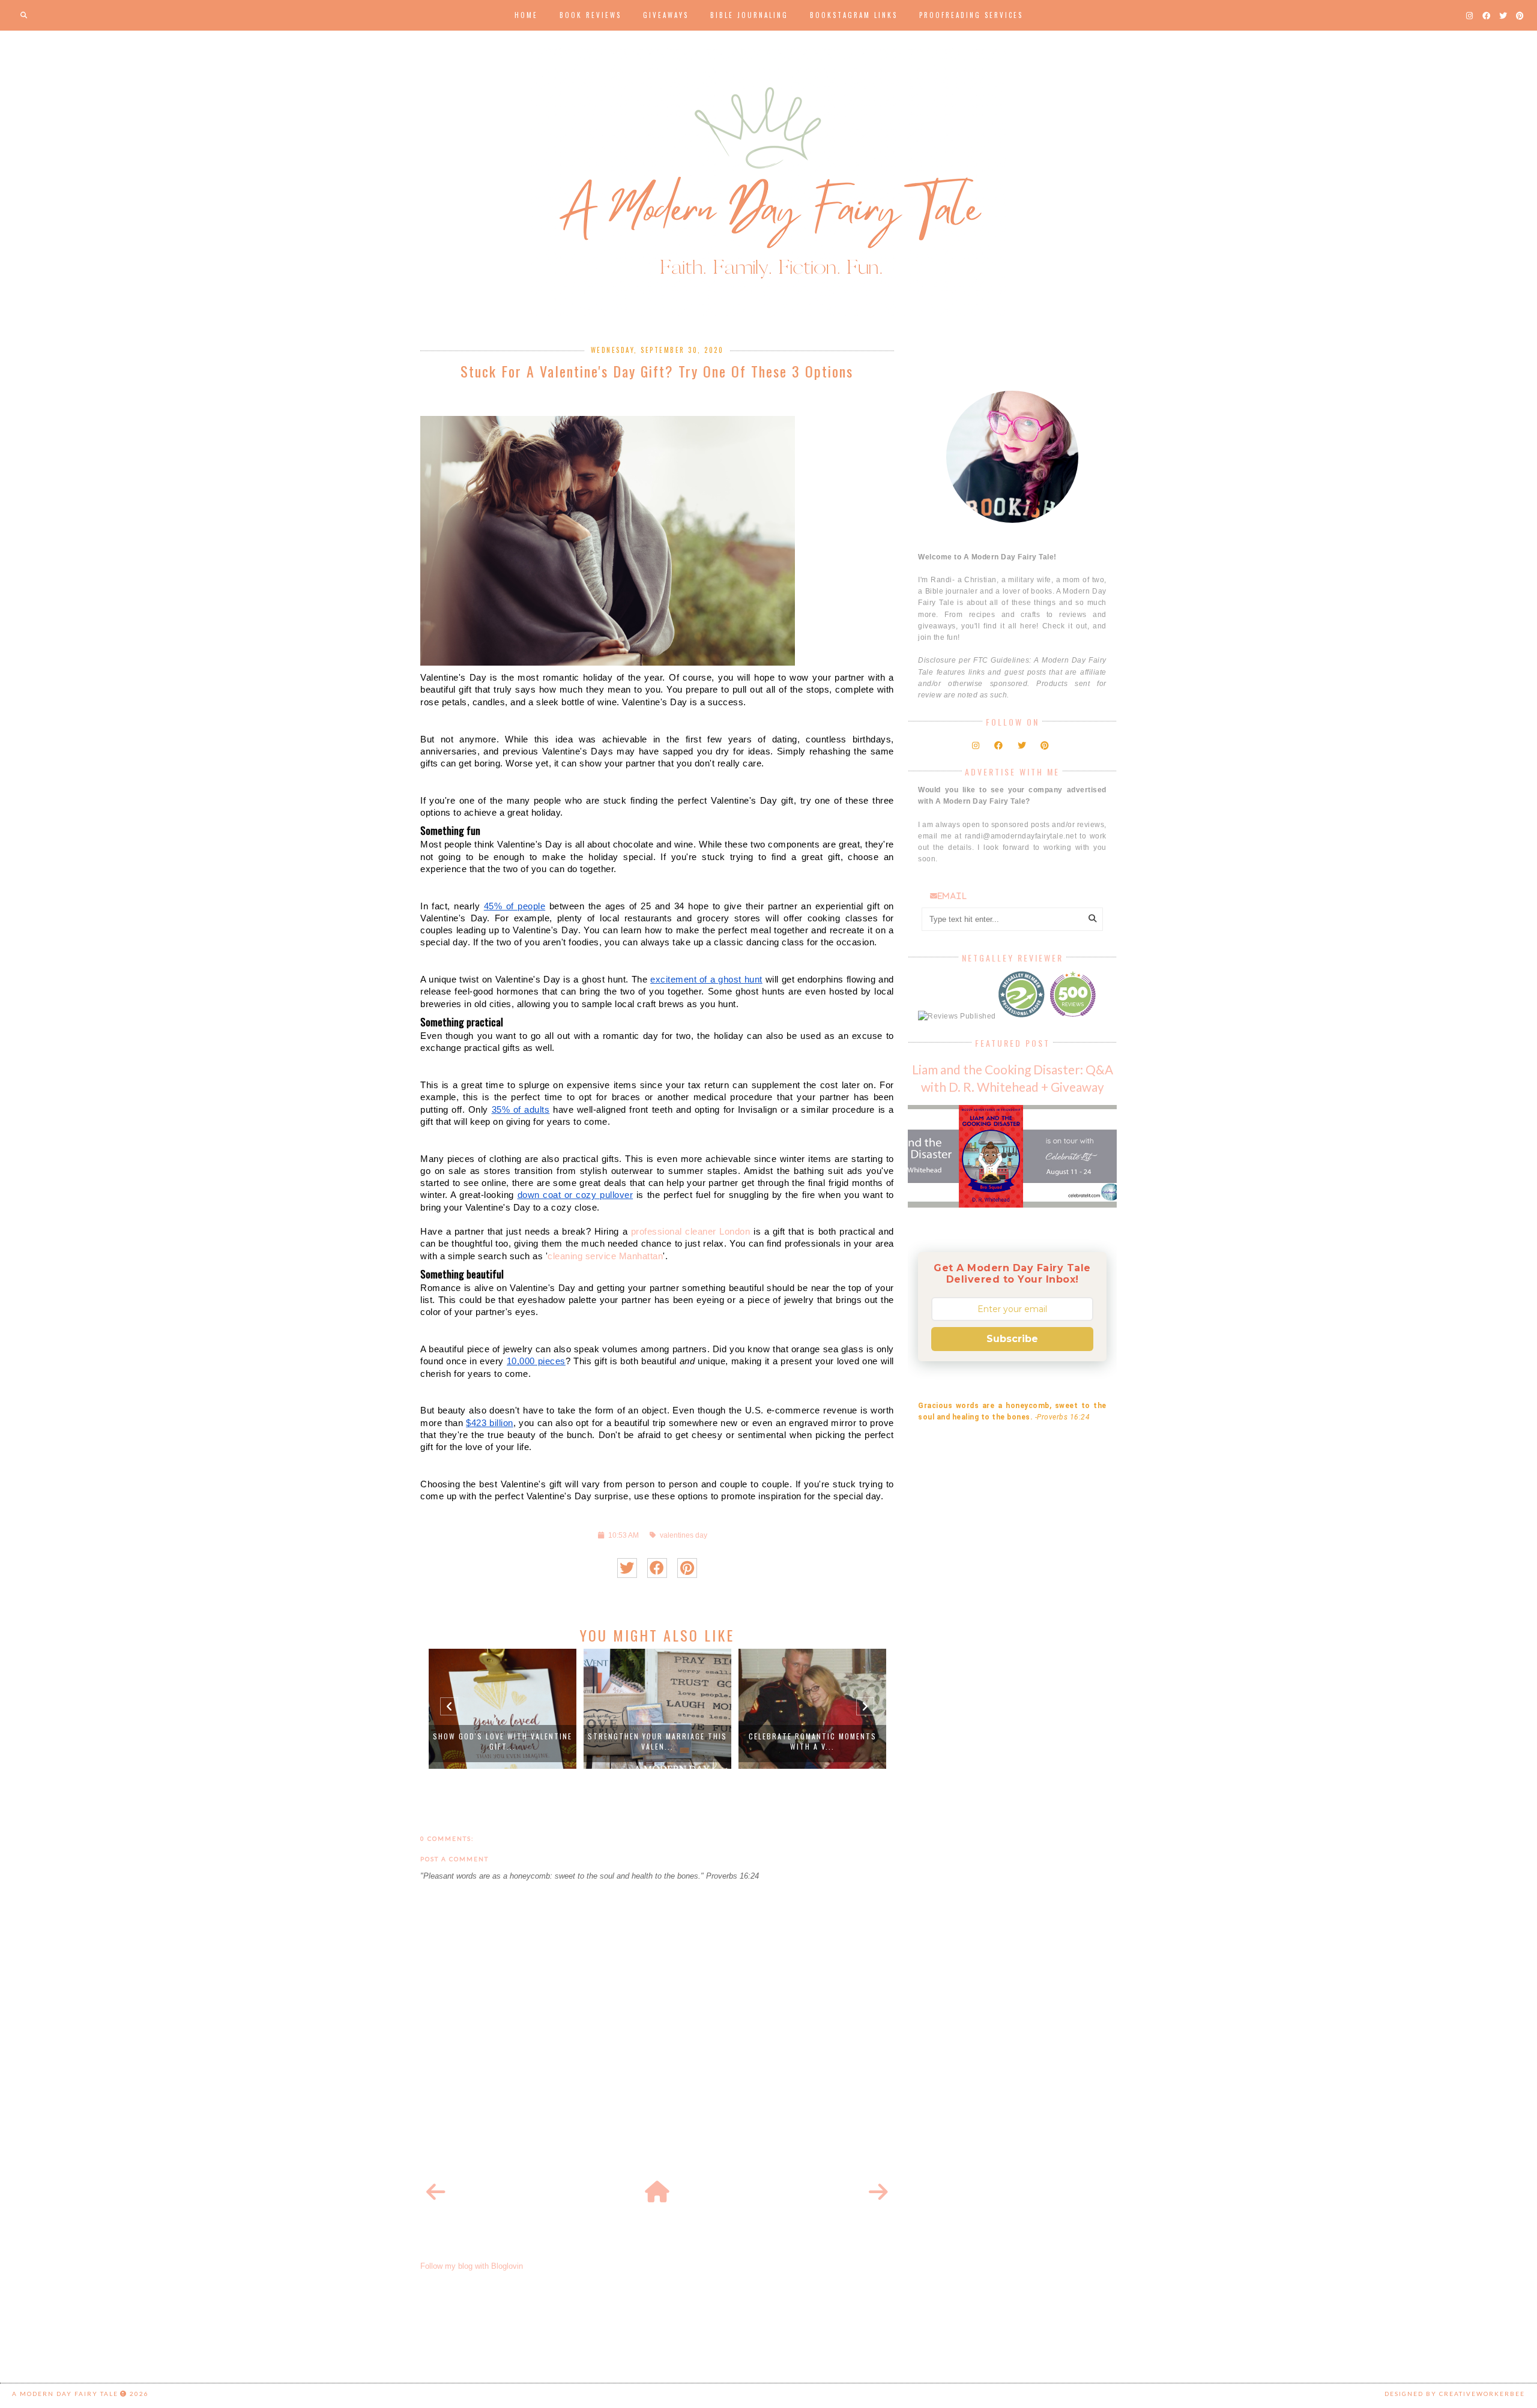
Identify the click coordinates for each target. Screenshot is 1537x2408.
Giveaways (666, 15)
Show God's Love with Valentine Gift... (503, 1741)
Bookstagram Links (854, 15)
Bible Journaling (749, 15)
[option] (503, 1709)
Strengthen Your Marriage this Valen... (657, 1741)
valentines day (684, 1535)
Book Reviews (590, 15)
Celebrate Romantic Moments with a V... (813, 1741)
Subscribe (1012, 1339)
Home (526, 15)
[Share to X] (627, 1568)
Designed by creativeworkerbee (1455, 2394)
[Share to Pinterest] (687, 1568)
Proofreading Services (971, 15)
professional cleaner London (691, 1232)
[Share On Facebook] (657, 1568)
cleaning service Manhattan (605, 1256)
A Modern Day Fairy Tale (65, 2394)
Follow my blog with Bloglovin (472, 2266)
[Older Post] (878, 2193)
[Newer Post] (436, 2193)
